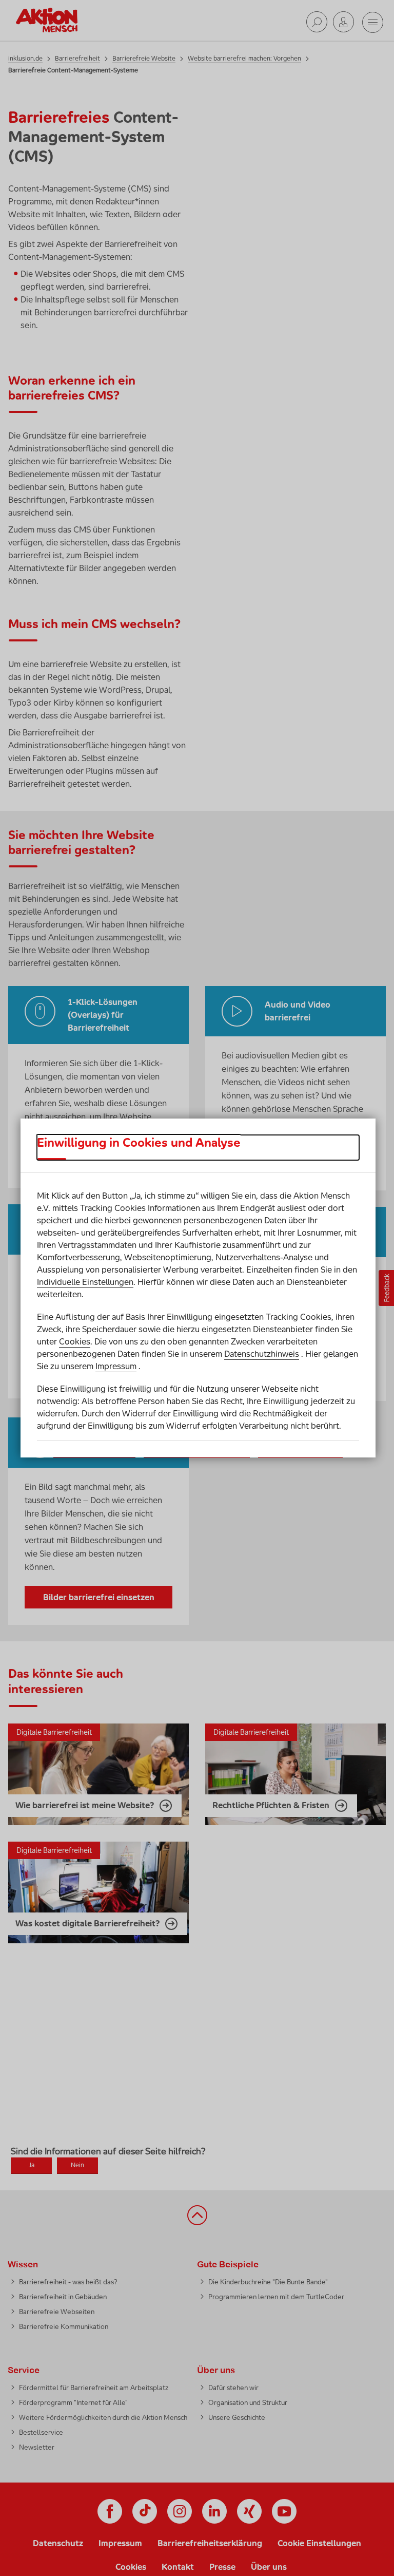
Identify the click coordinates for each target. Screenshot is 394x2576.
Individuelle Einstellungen (85, 1282)
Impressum (116, 1366)
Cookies (75, 1341)
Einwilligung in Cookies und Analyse (139, 1143)
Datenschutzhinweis (262, 1354)
